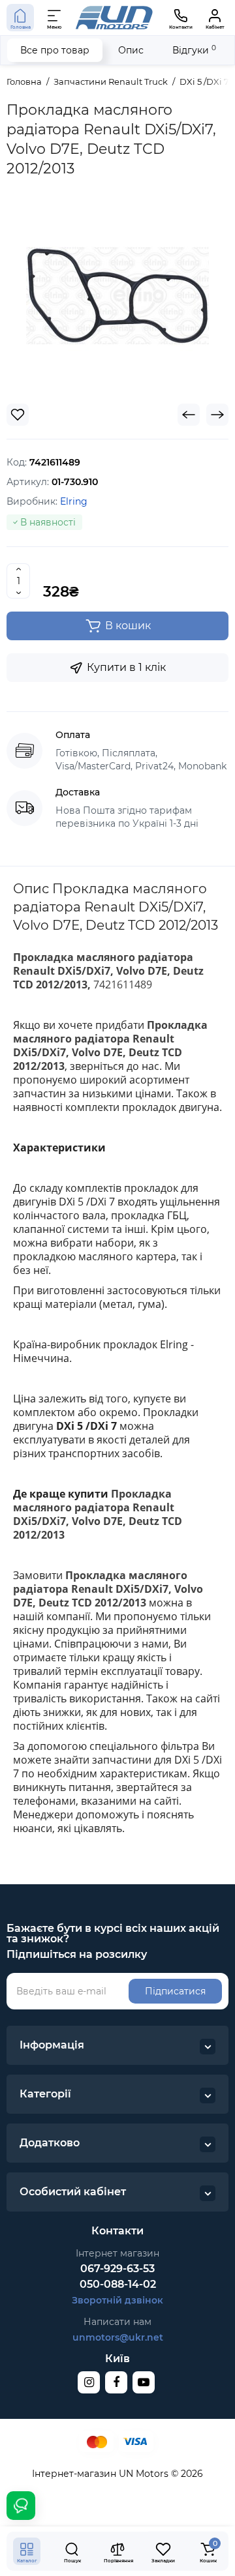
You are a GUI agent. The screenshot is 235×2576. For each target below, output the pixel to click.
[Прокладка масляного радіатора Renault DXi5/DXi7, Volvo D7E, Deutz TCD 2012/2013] (117, 296)
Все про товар (55, 50)
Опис (131, 50)
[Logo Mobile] (114, 18)
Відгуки (194, 50)
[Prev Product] (189, 415)
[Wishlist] (18, 415)
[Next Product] (217, 415)
